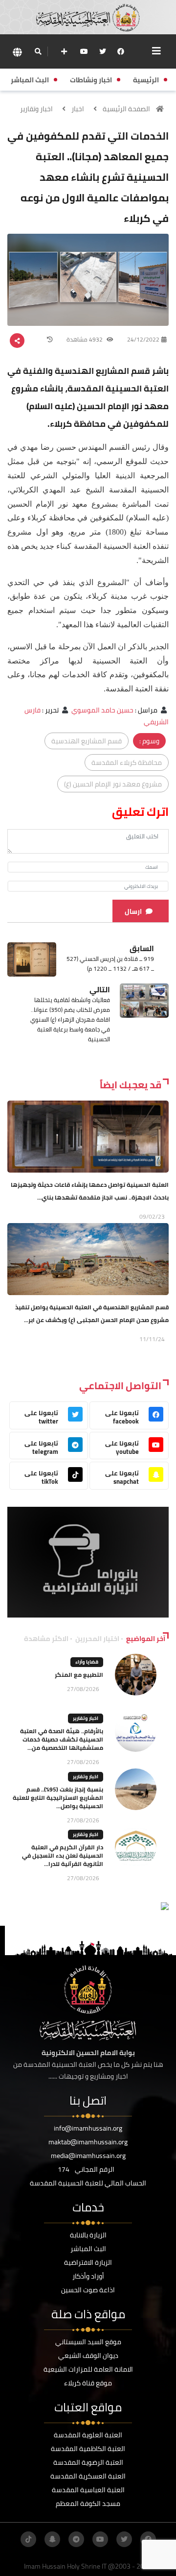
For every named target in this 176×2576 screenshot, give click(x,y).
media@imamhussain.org (88, 2156)
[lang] (17, 52)
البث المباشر (88, 2249)
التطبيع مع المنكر (79, 1675)
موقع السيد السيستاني (88, 2342)
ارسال (133, 911)
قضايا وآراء (87, 1662)
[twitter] (103, 51)
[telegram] (76, 2539)
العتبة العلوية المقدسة (88, 2435)
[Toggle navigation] (156, 51)
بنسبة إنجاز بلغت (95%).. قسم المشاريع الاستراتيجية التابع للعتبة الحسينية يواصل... (58, 1798)
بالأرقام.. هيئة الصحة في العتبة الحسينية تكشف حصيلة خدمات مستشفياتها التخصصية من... (62, 1739)
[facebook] (121, 51)
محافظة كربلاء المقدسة (127, 762)
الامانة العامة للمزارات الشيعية (88, 2369)
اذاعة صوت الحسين (88, 2290)
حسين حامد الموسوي (102, 710)
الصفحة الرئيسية (126, 109)
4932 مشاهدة (85, 339)
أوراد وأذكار (88, 2276)
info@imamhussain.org (88, 2128)
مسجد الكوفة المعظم (88, 2503)
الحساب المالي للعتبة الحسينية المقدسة (88, 2183)
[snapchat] (52, 2539)
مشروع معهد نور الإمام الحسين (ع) (113, 784)
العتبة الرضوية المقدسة (88, 2462)
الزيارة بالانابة (88, 2235)
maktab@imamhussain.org (88, 2142)
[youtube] (84, 51)
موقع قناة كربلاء (88, 2383)
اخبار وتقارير (36, 109)
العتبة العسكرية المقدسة (88, 2476)
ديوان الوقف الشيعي (88, 2355)
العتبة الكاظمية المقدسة (88, 2449)
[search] (38, 51)
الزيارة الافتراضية (88, 2262)
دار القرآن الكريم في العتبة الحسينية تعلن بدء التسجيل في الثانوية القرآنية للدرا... (63, 1855)
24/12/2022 (143, 339)
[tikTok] (28, 2539)
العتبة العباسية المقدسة (88, 2490)
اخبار (78, 109)
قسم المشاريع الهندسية (87, 741)
